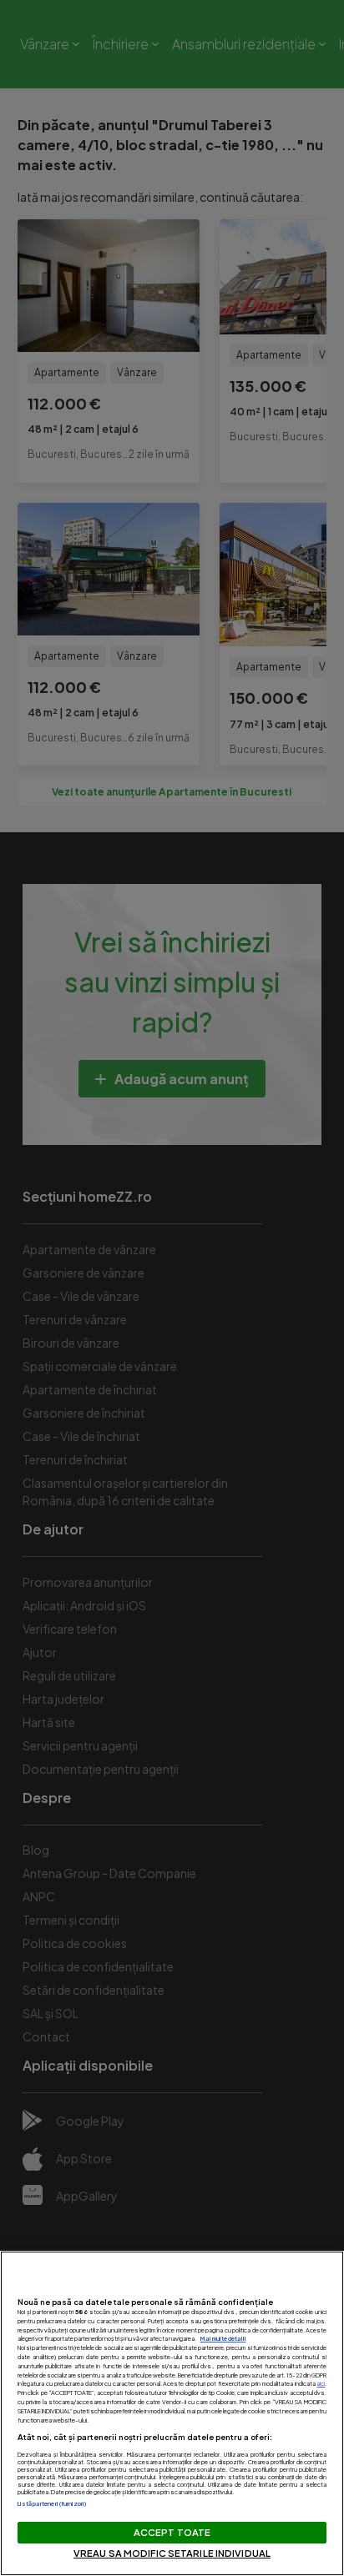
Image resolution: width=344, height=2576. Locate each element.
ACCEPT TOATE (172, 2532)
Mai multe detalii (223, 2339)
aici (321, 2384)
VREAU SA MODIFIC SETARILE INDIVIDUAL (172, 2553)
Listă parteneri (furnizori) (53, 2504)
